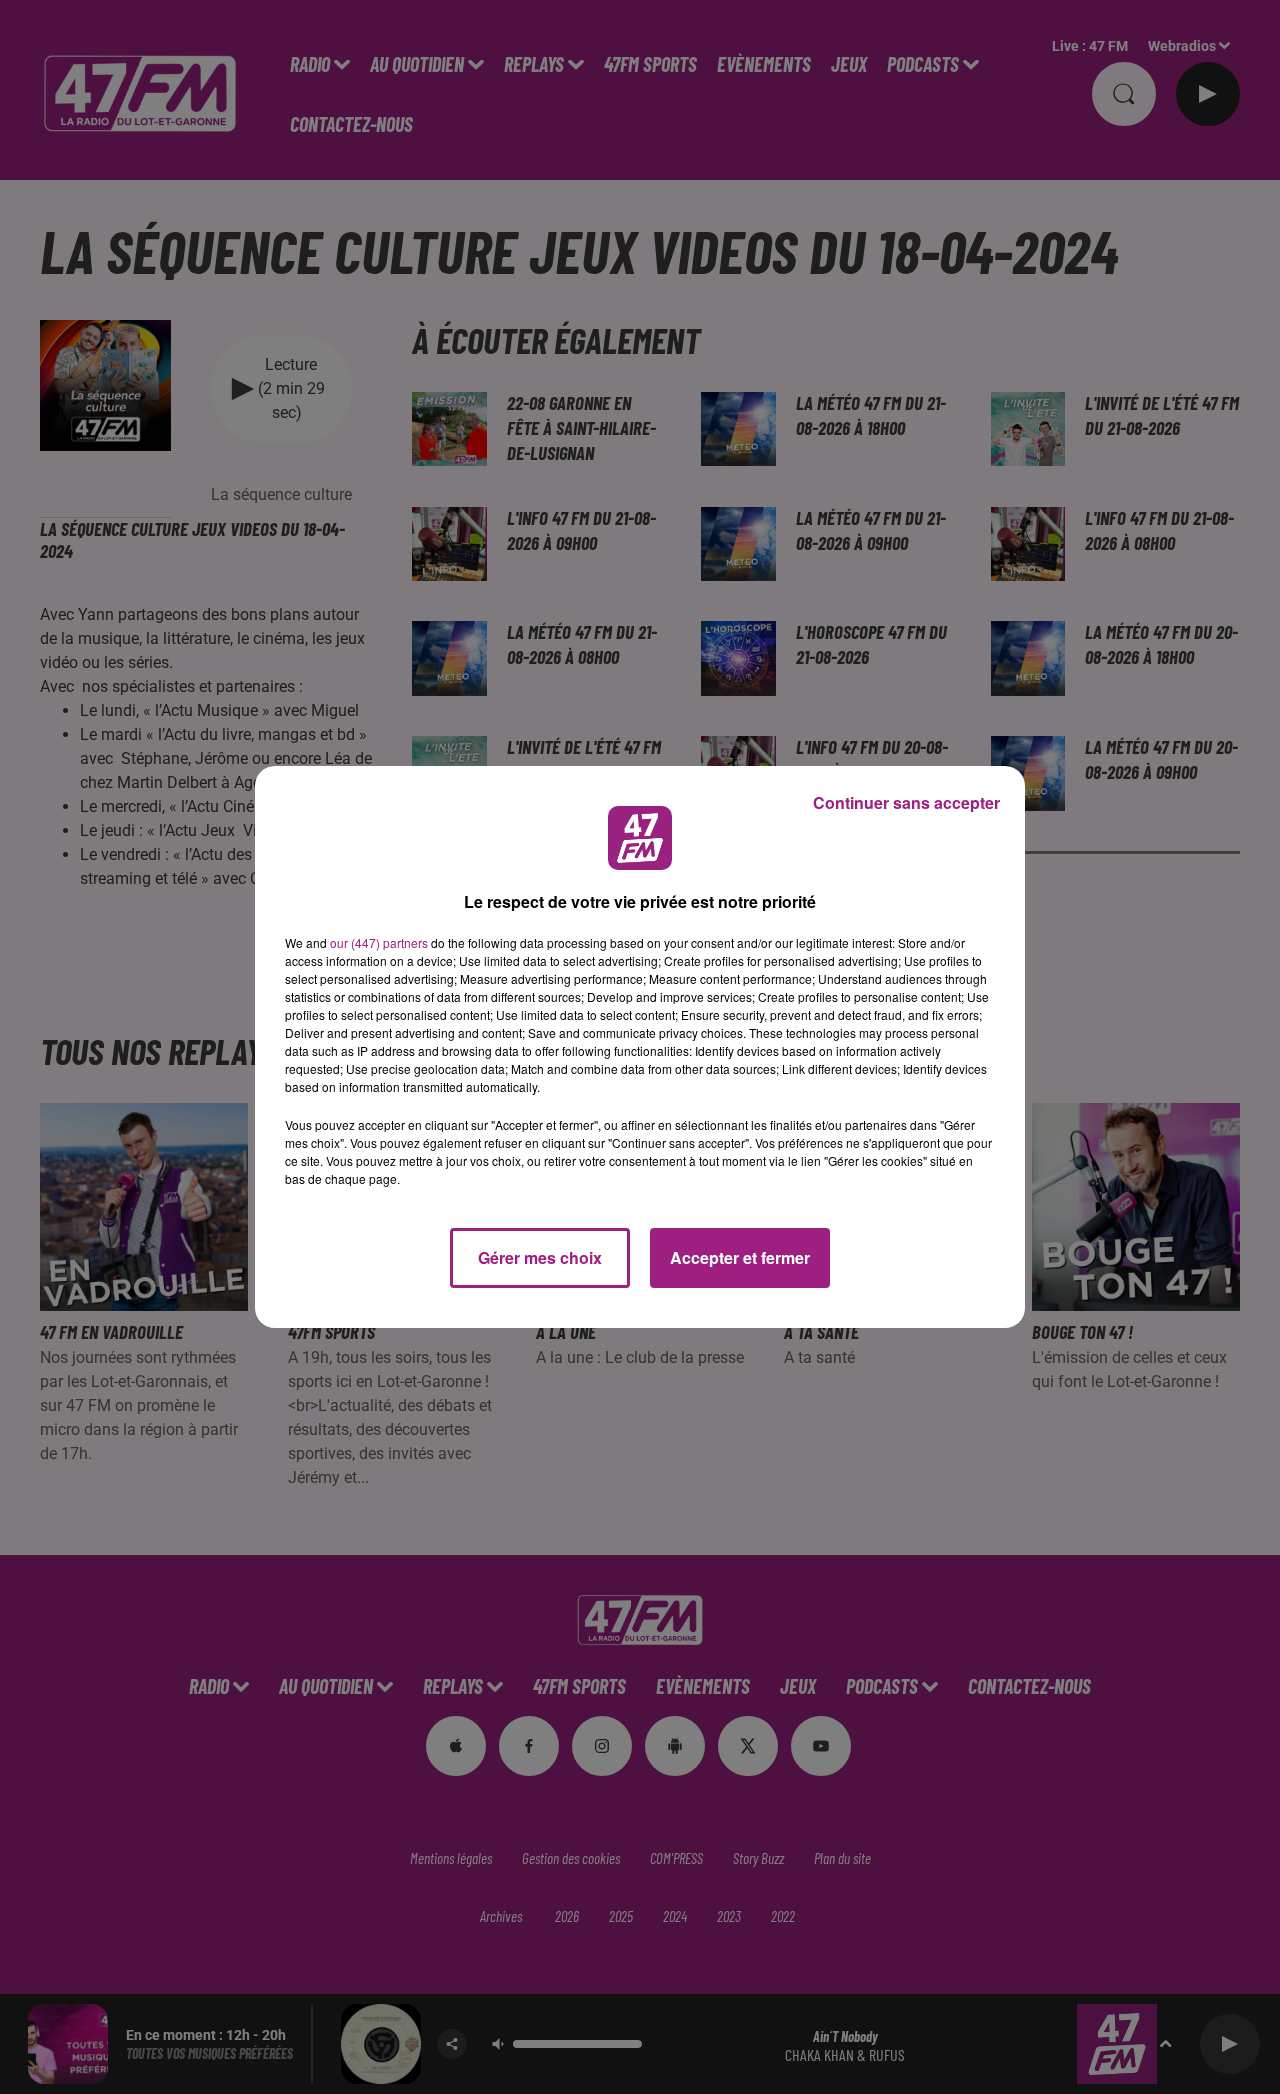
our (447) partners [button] (379, 942)
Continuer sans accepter (906, 802)
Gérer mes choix (540, 1257)
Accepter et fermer (740, 1257)
